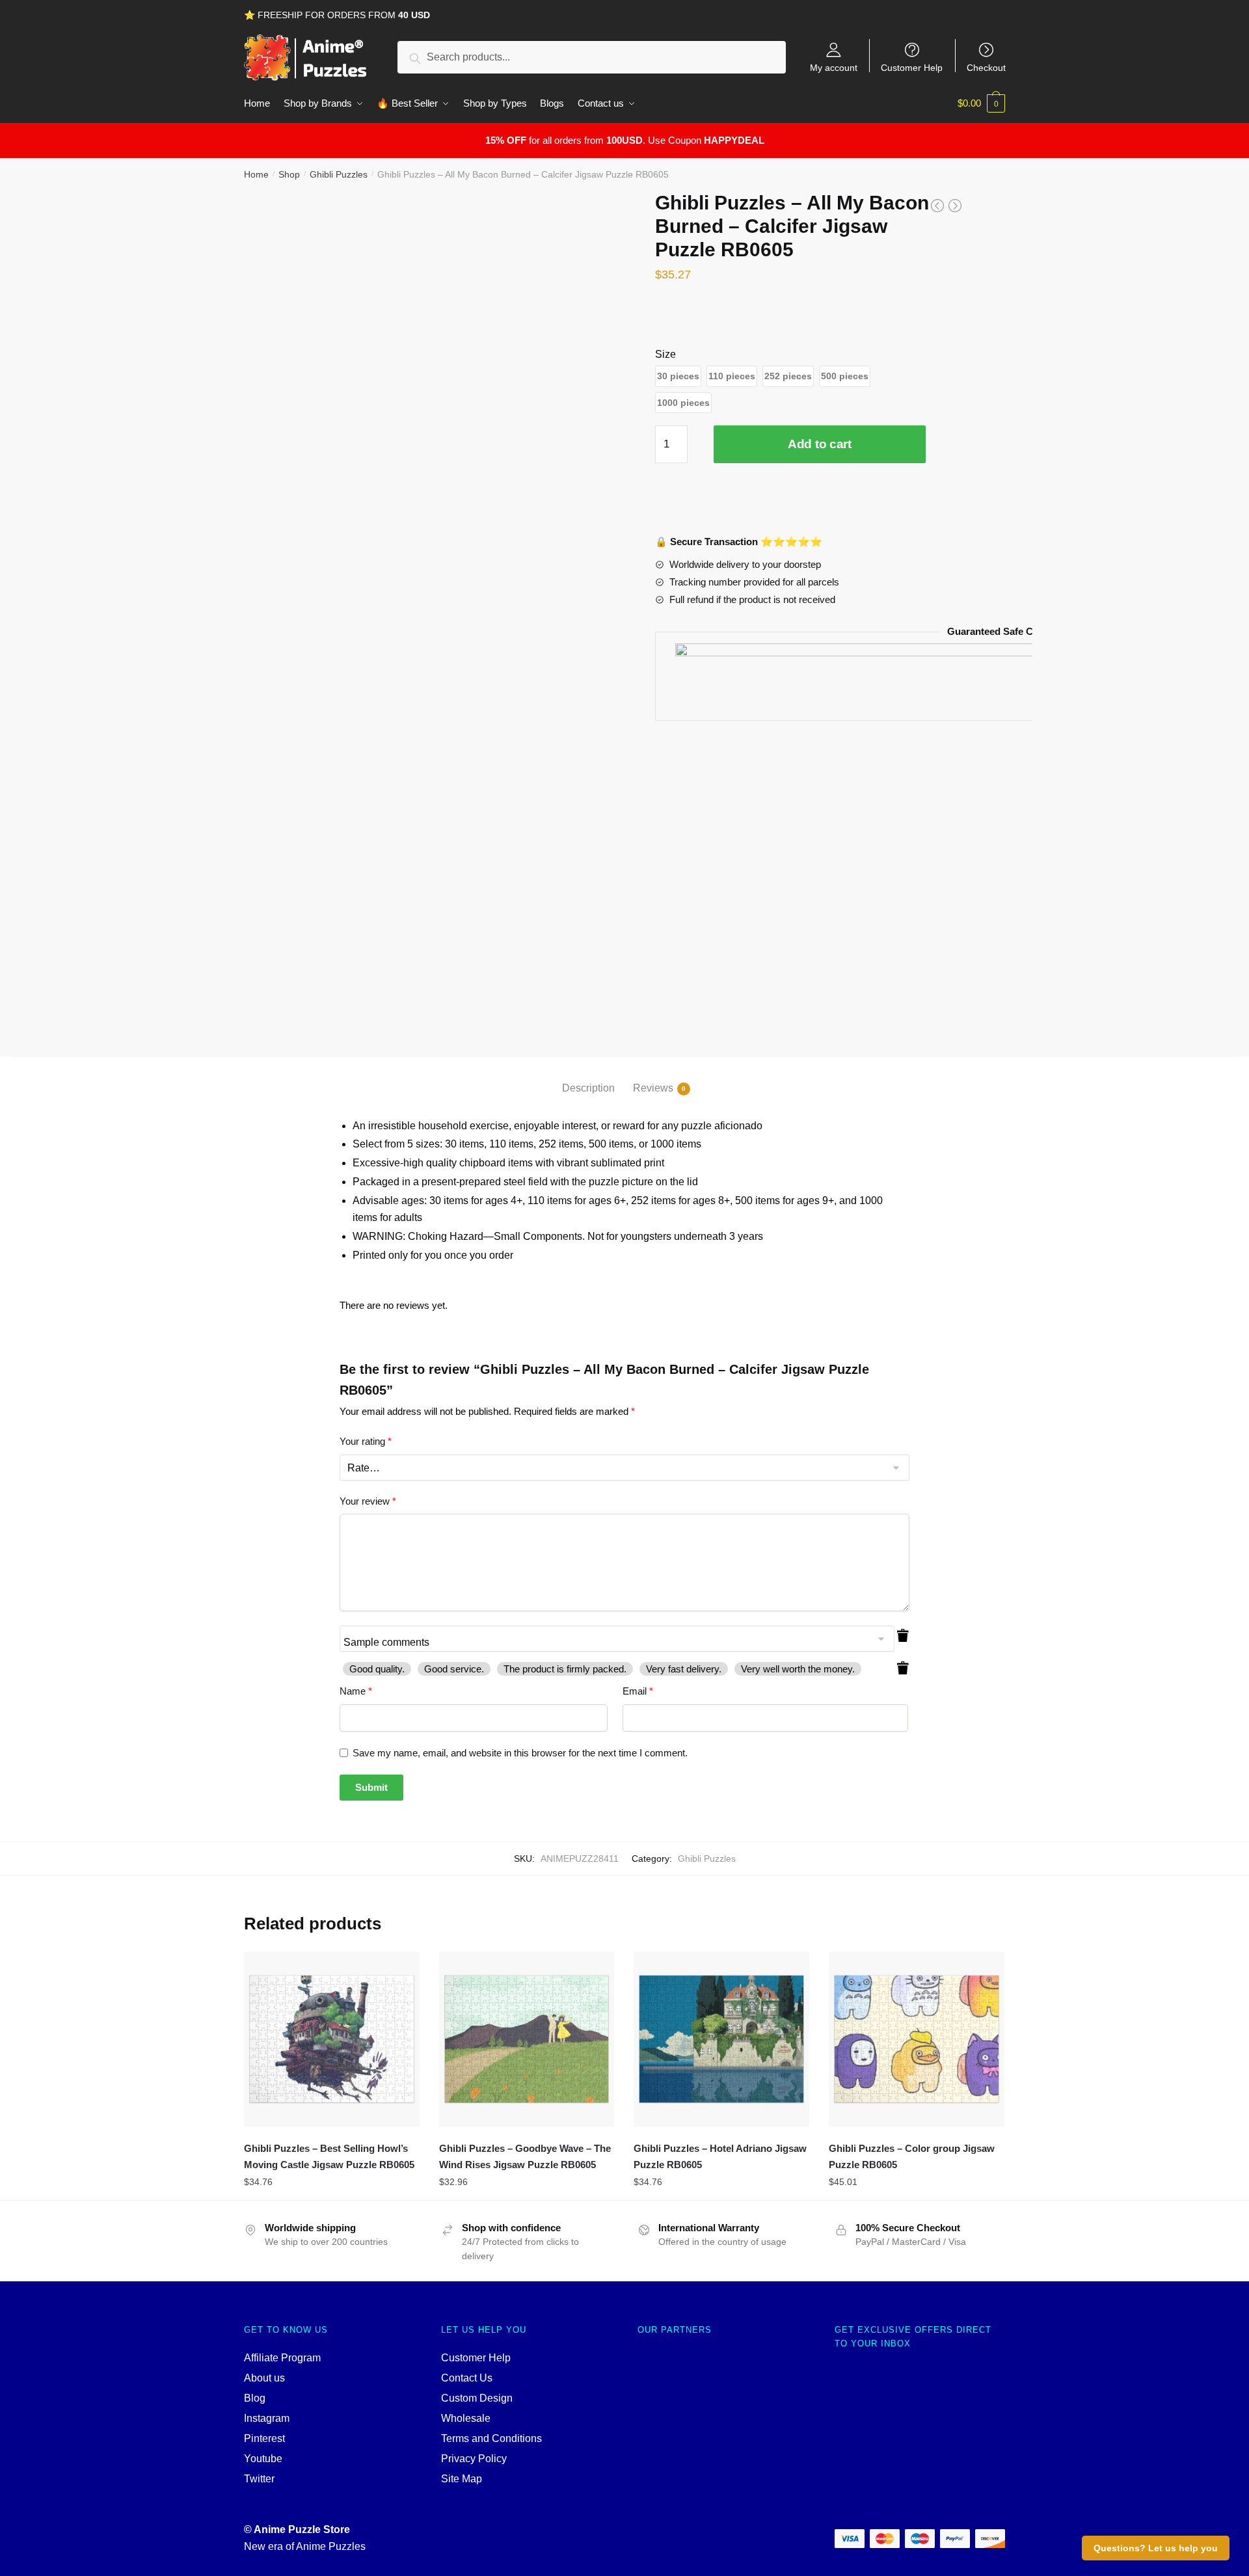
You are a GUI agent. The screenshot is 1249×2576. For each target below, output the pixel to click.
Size (665, 354)
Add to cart (820, 444)
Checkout (986, 67)
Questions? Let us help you (1156, 2548)
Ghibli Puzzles (339, 174)
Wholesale (466, 2418)
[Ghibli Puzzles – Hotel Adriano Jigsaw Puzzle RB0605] (721, 2039)
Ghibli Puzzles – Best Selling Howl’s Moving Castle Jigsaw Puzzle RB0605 (329, 2156)
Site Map (462, 2479)
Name (356, 1691)
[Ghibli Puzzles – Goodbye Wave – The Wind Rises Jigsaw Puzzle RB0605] (527, 2039)
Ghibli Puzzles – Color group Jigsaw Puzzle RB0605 (912, 2156)
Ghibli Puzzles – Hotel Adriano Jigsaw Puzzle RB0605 (720, 2156)
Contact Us (467, 2378)
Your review (368, 1501)
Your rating (366, 1441)
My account (834, 67)
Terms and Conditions (491, 2438)
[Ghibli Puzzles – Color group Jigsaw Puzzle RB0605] (917, 2039)
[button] (678, 376)
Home (256, 174)
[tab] (588, 1078)
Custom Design (477, 2398)
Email (638, 1691)
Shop (289, 174)
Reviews (653, 1088)
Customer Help (912, 67)
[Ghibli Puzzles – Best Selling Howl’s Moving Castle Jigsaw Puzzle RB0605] (332, 2039)
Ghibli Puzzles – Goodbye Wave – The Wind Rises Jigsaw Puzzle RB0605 (525, 2156)
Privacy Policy (474, 2459)
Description (588, 1088)
